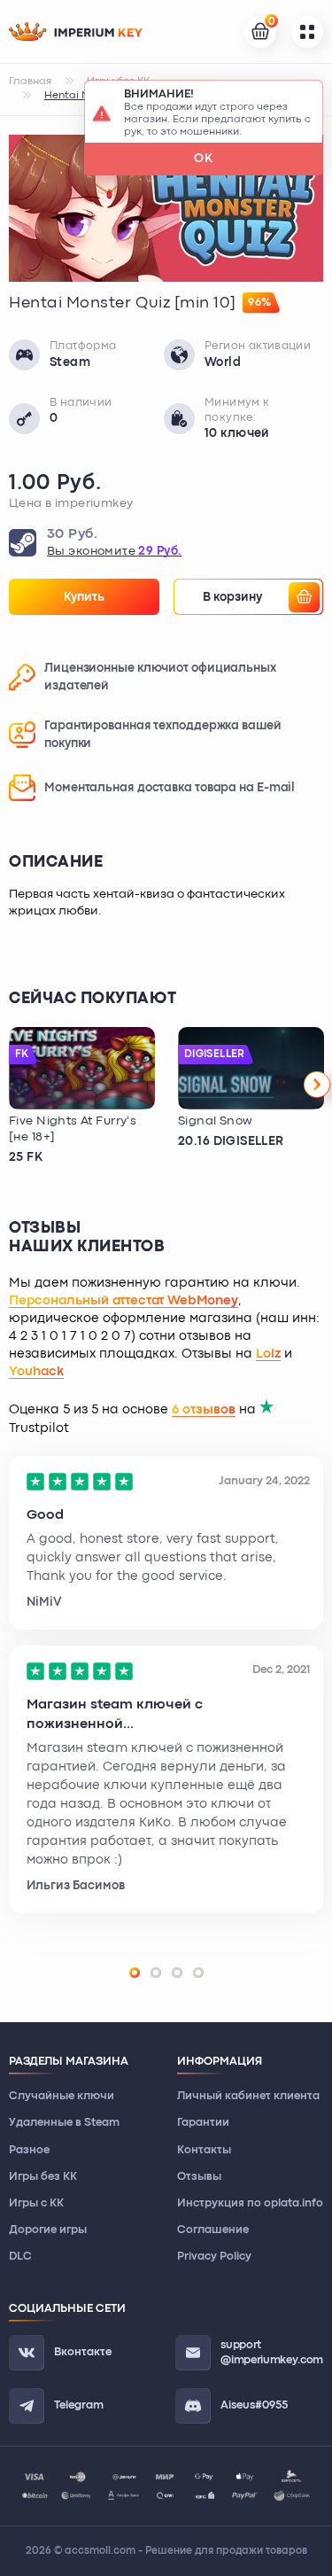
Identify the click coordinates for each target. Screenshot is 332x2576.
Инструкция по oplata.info (250, 2203)
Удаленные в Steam (64, 2123)
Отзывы (199, 2177)
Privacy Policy (214, 2257)
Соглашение (213, 2230)
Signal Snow (216, 1121)
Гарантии (203, 2123)
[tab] (135, 1973)
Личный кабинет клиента (248, 2096)
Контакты (204, 2150)
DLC (20, 2257)
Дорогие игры (48, 2230)
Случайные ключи (62, 2096)
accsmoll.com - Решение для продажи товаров (186, 2551)
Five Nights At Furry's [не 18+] (73, 1129)
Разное (29, 2150)
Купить (84, 597)
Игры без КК (43, 2177)
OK (204, 159)
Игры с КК (36, 2203)
